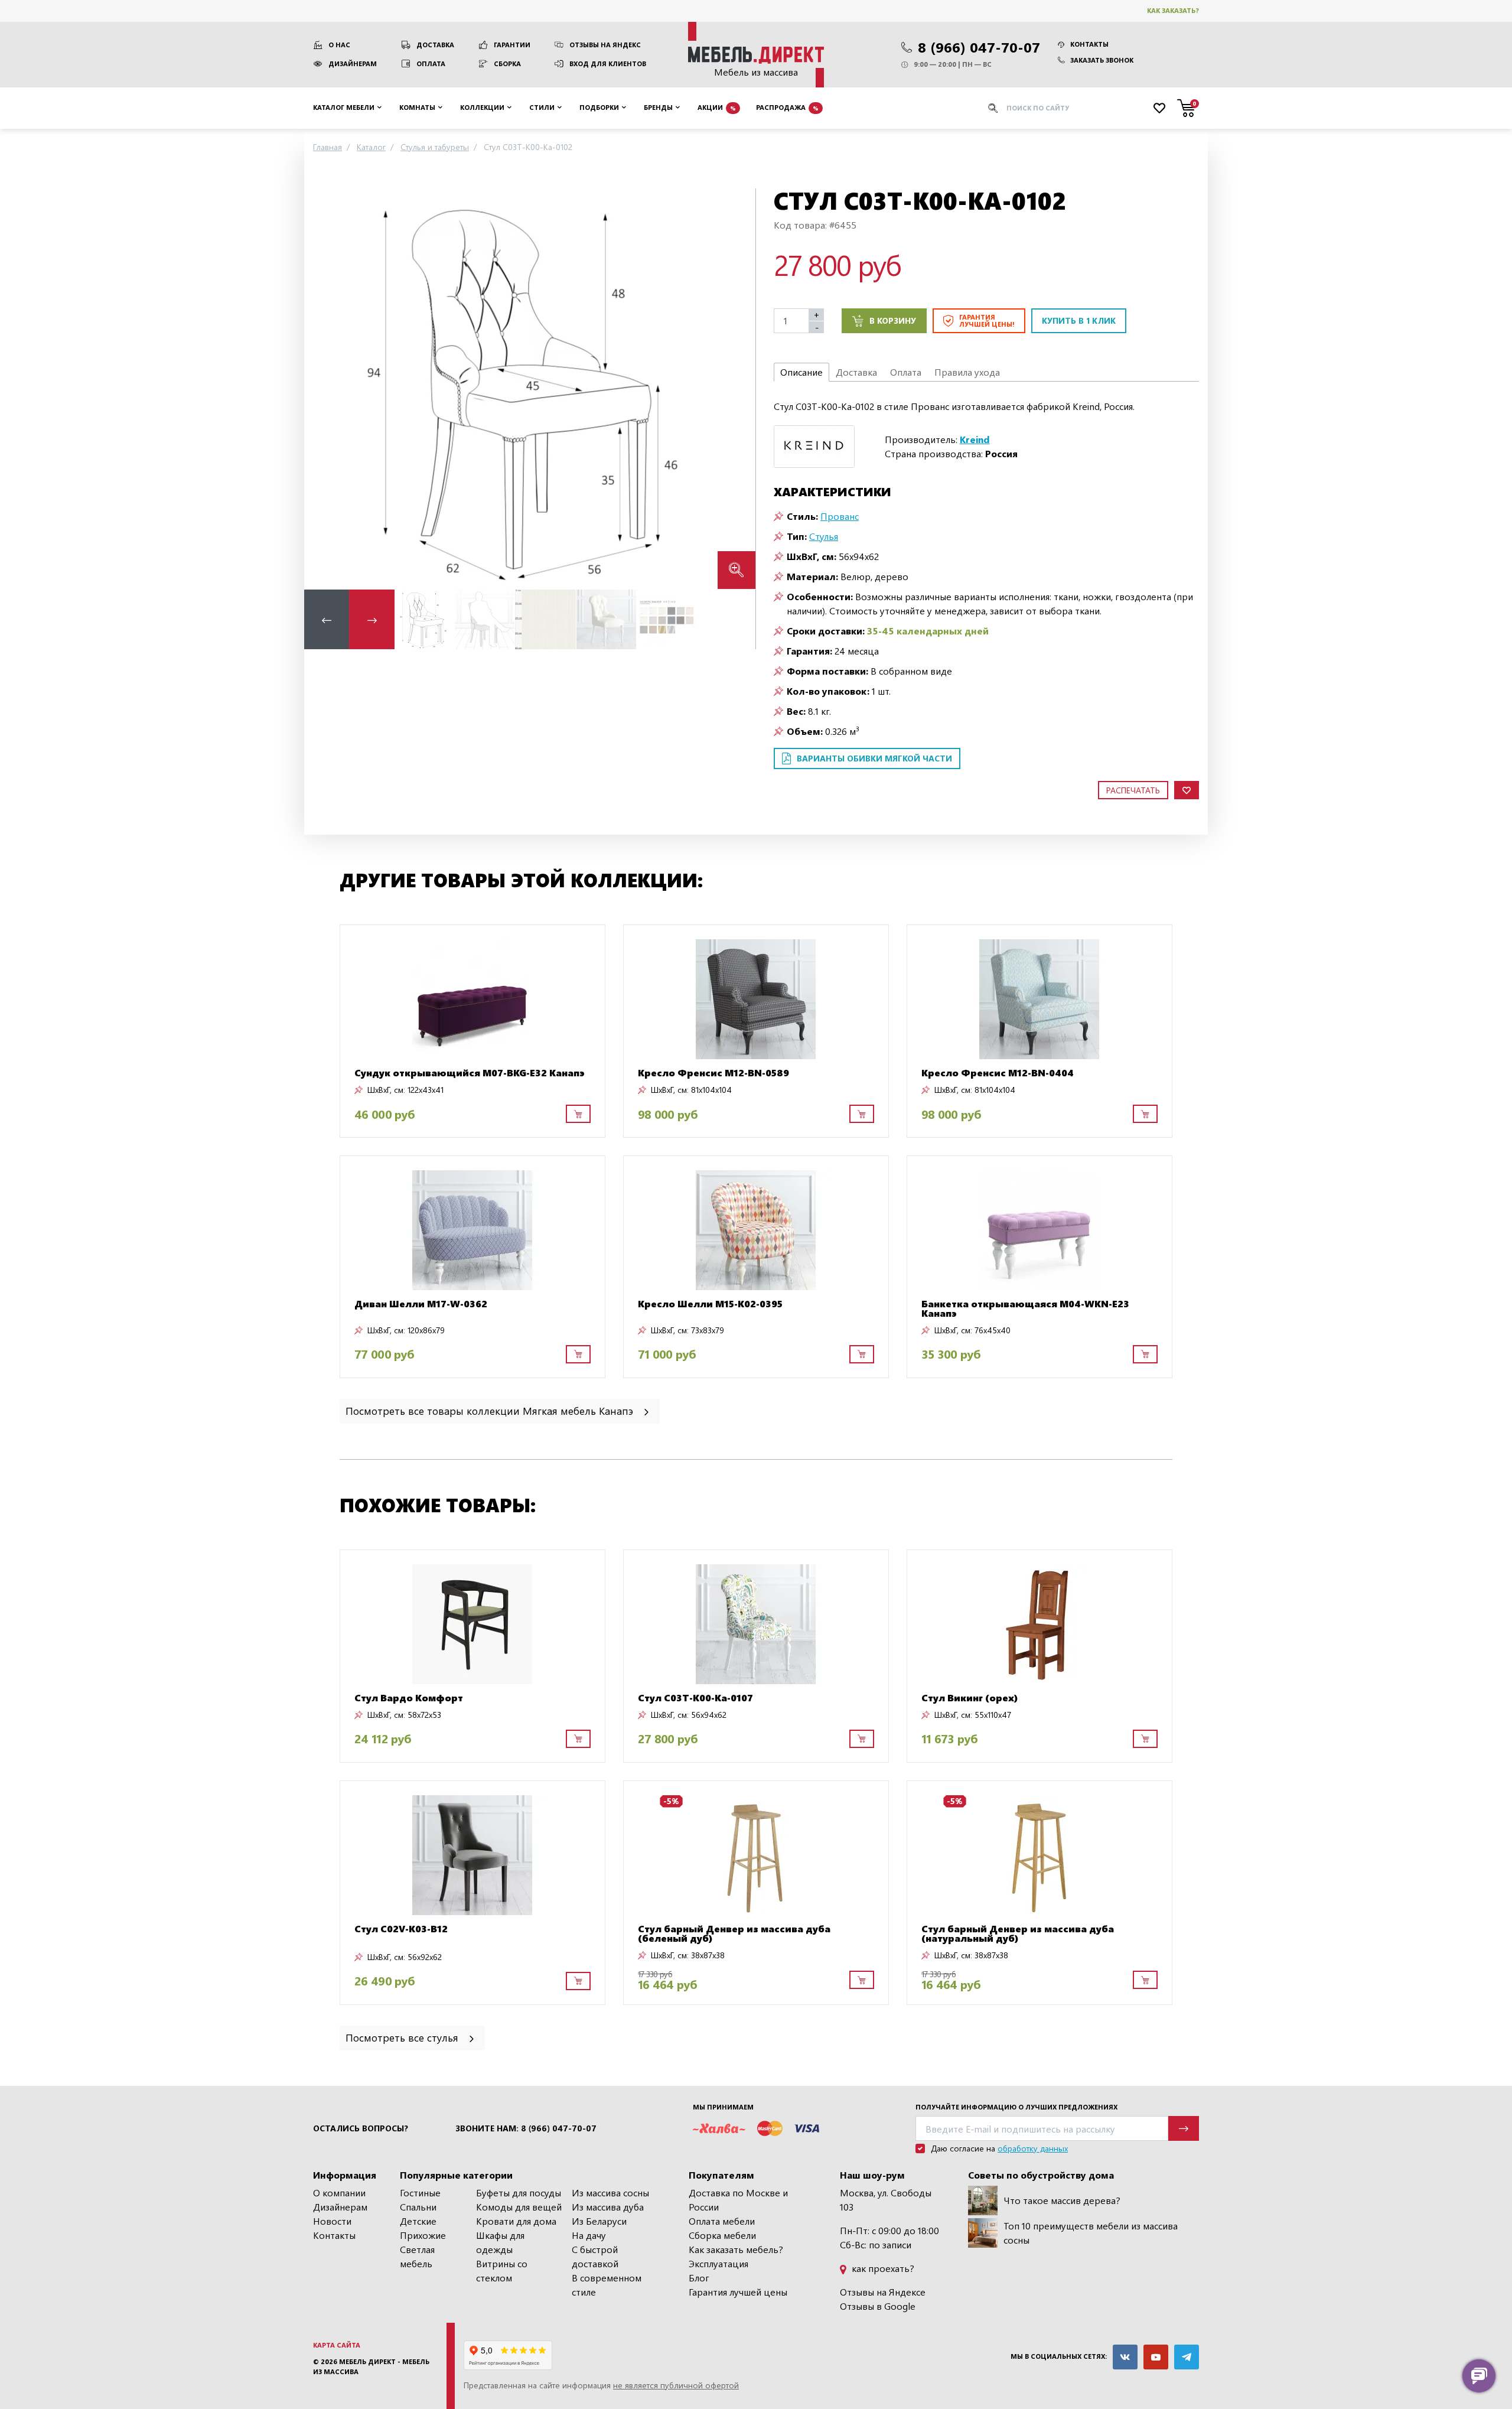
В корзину (893, 320)
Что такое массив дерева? (1062, 2200)
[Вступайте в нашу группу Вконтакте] (1125, 2357)
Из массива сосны (610, 2192)
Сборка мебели (722, 2235)
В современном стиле (607, 2285)
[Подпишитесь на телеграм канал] (1187, 2357)
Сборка (507, 64)
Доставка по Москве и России (738, 2200)
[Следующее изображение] (737, 388)
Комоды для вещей (519, 2207)
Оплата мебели (722, 2221)
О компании (339, 2192)
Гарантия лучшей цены (738, 2292)
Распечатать (1133, 790)
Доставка (435, 45)
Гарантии (512, 45)
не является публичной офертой (676, 2385)
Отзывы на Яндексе (883, 2292)
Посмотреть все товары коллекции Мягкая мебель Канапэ (491, 1410)
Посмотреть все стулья (403, 2037)
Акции (717, 107)
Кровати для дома (516, 2221)
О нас (339, 45)
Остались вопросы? (361, 2128)
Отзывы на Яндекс (605, 45)
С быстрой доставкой (595, 2256)
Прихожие (423, 2235)
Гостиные (420, 2192)
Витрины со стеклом (502, 2270)
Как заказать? (1173, 10)
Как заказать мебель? (736, 2249)
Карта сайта (337, 2345)
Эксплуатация (718, 2263)
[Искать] (993, 108)
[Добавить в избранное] (1187, 790)
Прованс (840, 516)
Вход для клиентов (608, 64)
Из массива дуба (608, 2207)
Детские (418, 2221)
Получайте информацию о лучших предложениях (1016, 2107)
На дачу (589, 2235)
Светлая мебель (417, 2256)
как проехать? (882, 2268)
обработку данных (1033, 2148)
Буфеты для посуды (519, 2192)
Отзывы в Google (878, 2306)
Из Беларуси (599, 2221)
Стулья (824, 536)
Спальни (418, 2207)
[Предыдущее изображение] (322, 388)
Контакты (1089, 44)
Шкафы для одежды (500, 2242)
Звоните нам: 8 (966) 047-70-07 (526, 2128)
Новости (332, 2221)
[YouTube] (1156, 2357)
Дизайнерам (353, 64)
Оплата (431, 64)
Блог (699, 2278)
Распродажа (787, 107)
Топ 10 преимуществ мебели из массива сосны (1091, 2233)
